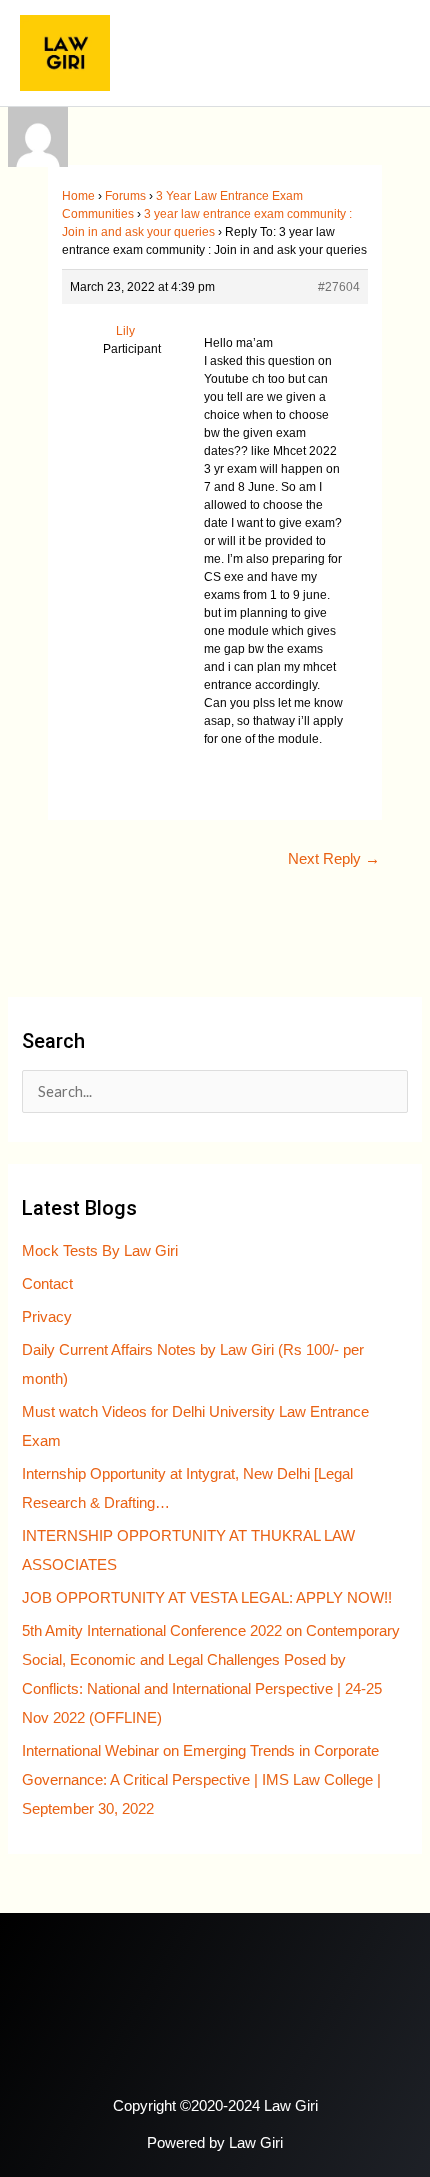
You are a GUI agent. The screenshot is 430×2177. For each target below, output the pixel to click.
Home (78, 196)
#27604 (339, 287)
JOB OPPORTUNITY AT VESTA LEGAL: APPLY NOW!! (207, 1598)
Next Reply (334, 859)
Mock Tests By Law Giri (100, 1251)
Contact (47, 1284)
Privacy (47, 1317)
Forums (125, 196)
